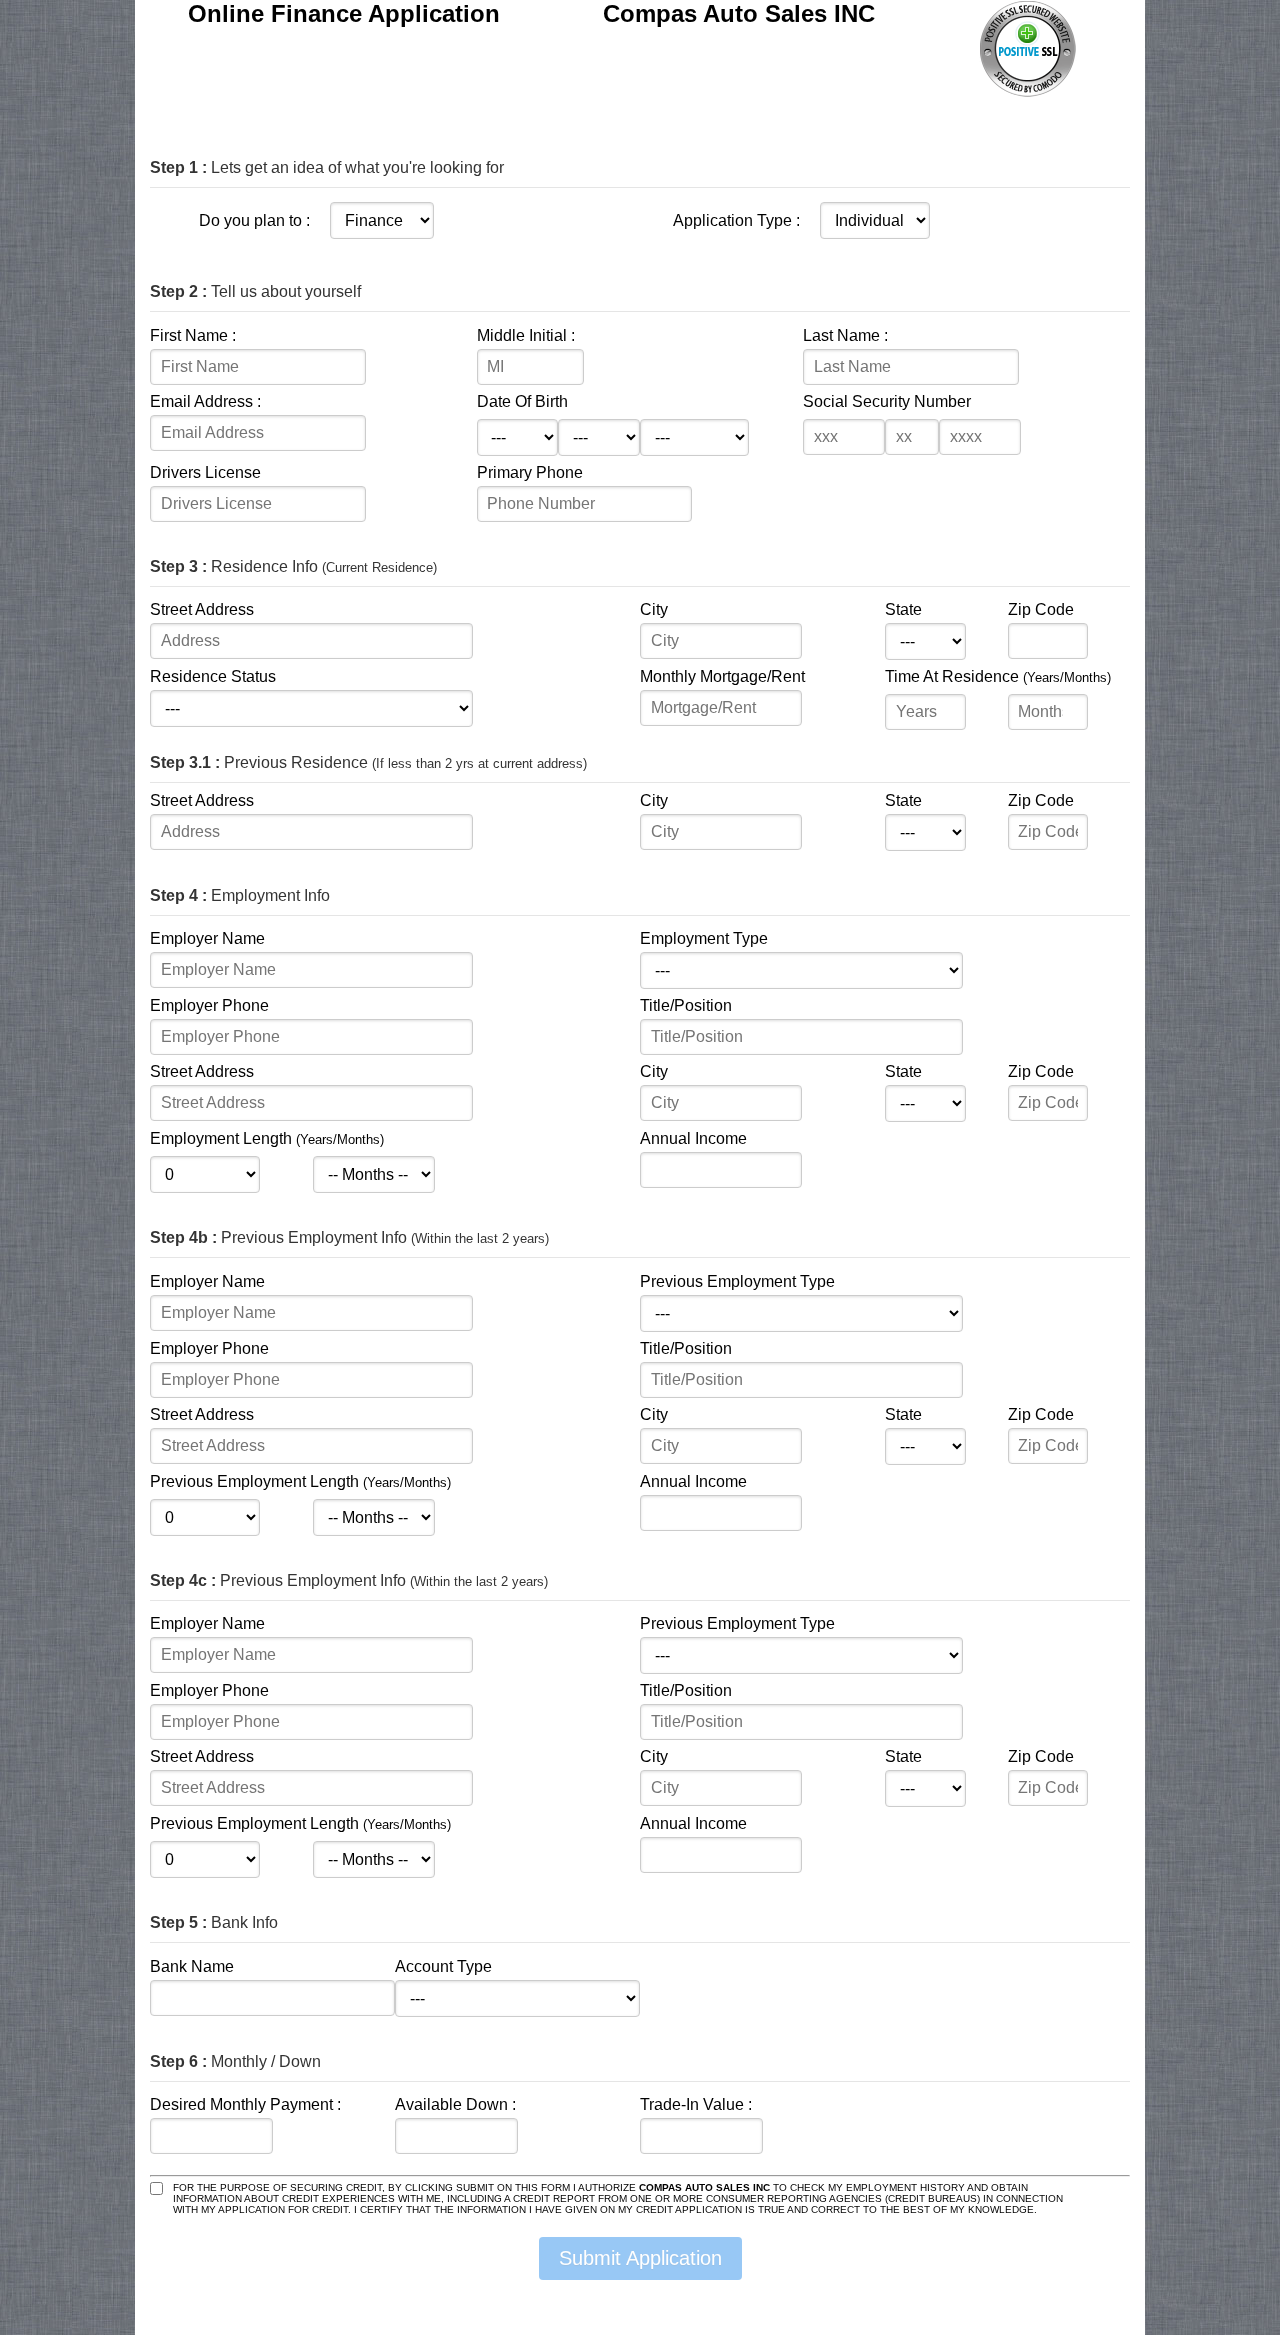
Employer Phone (209, 1005)
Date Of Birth (522, 401)
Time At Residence (998, 676)
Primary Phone (530, 472)
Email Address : (205, 401)
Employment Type (704, 938)
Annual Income (693, 1138)
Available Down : (455, 2104)
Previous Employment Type (737, 1281)
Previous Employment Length (300, 1481)
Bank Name (192, 1966)
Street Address (202, 609)
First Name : (193, 335)
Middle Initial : (526, 335)
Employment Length (267, 1138)
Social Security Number (887, 401)
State (903, 609)
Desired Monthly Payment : (245, 2104)
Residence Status (213, 676)
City (654, 609)
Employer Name (207, 938)
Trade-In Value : (696, 2104)
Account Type (443, 1966)
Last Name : (845, 335)
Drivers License (205, 472)
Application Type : (736, 220)
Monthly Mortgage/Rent (722, 676)
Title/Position (686, 1005)
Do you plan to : (254, 220)
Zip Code (1041, 609)
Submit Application (640, 2258)
